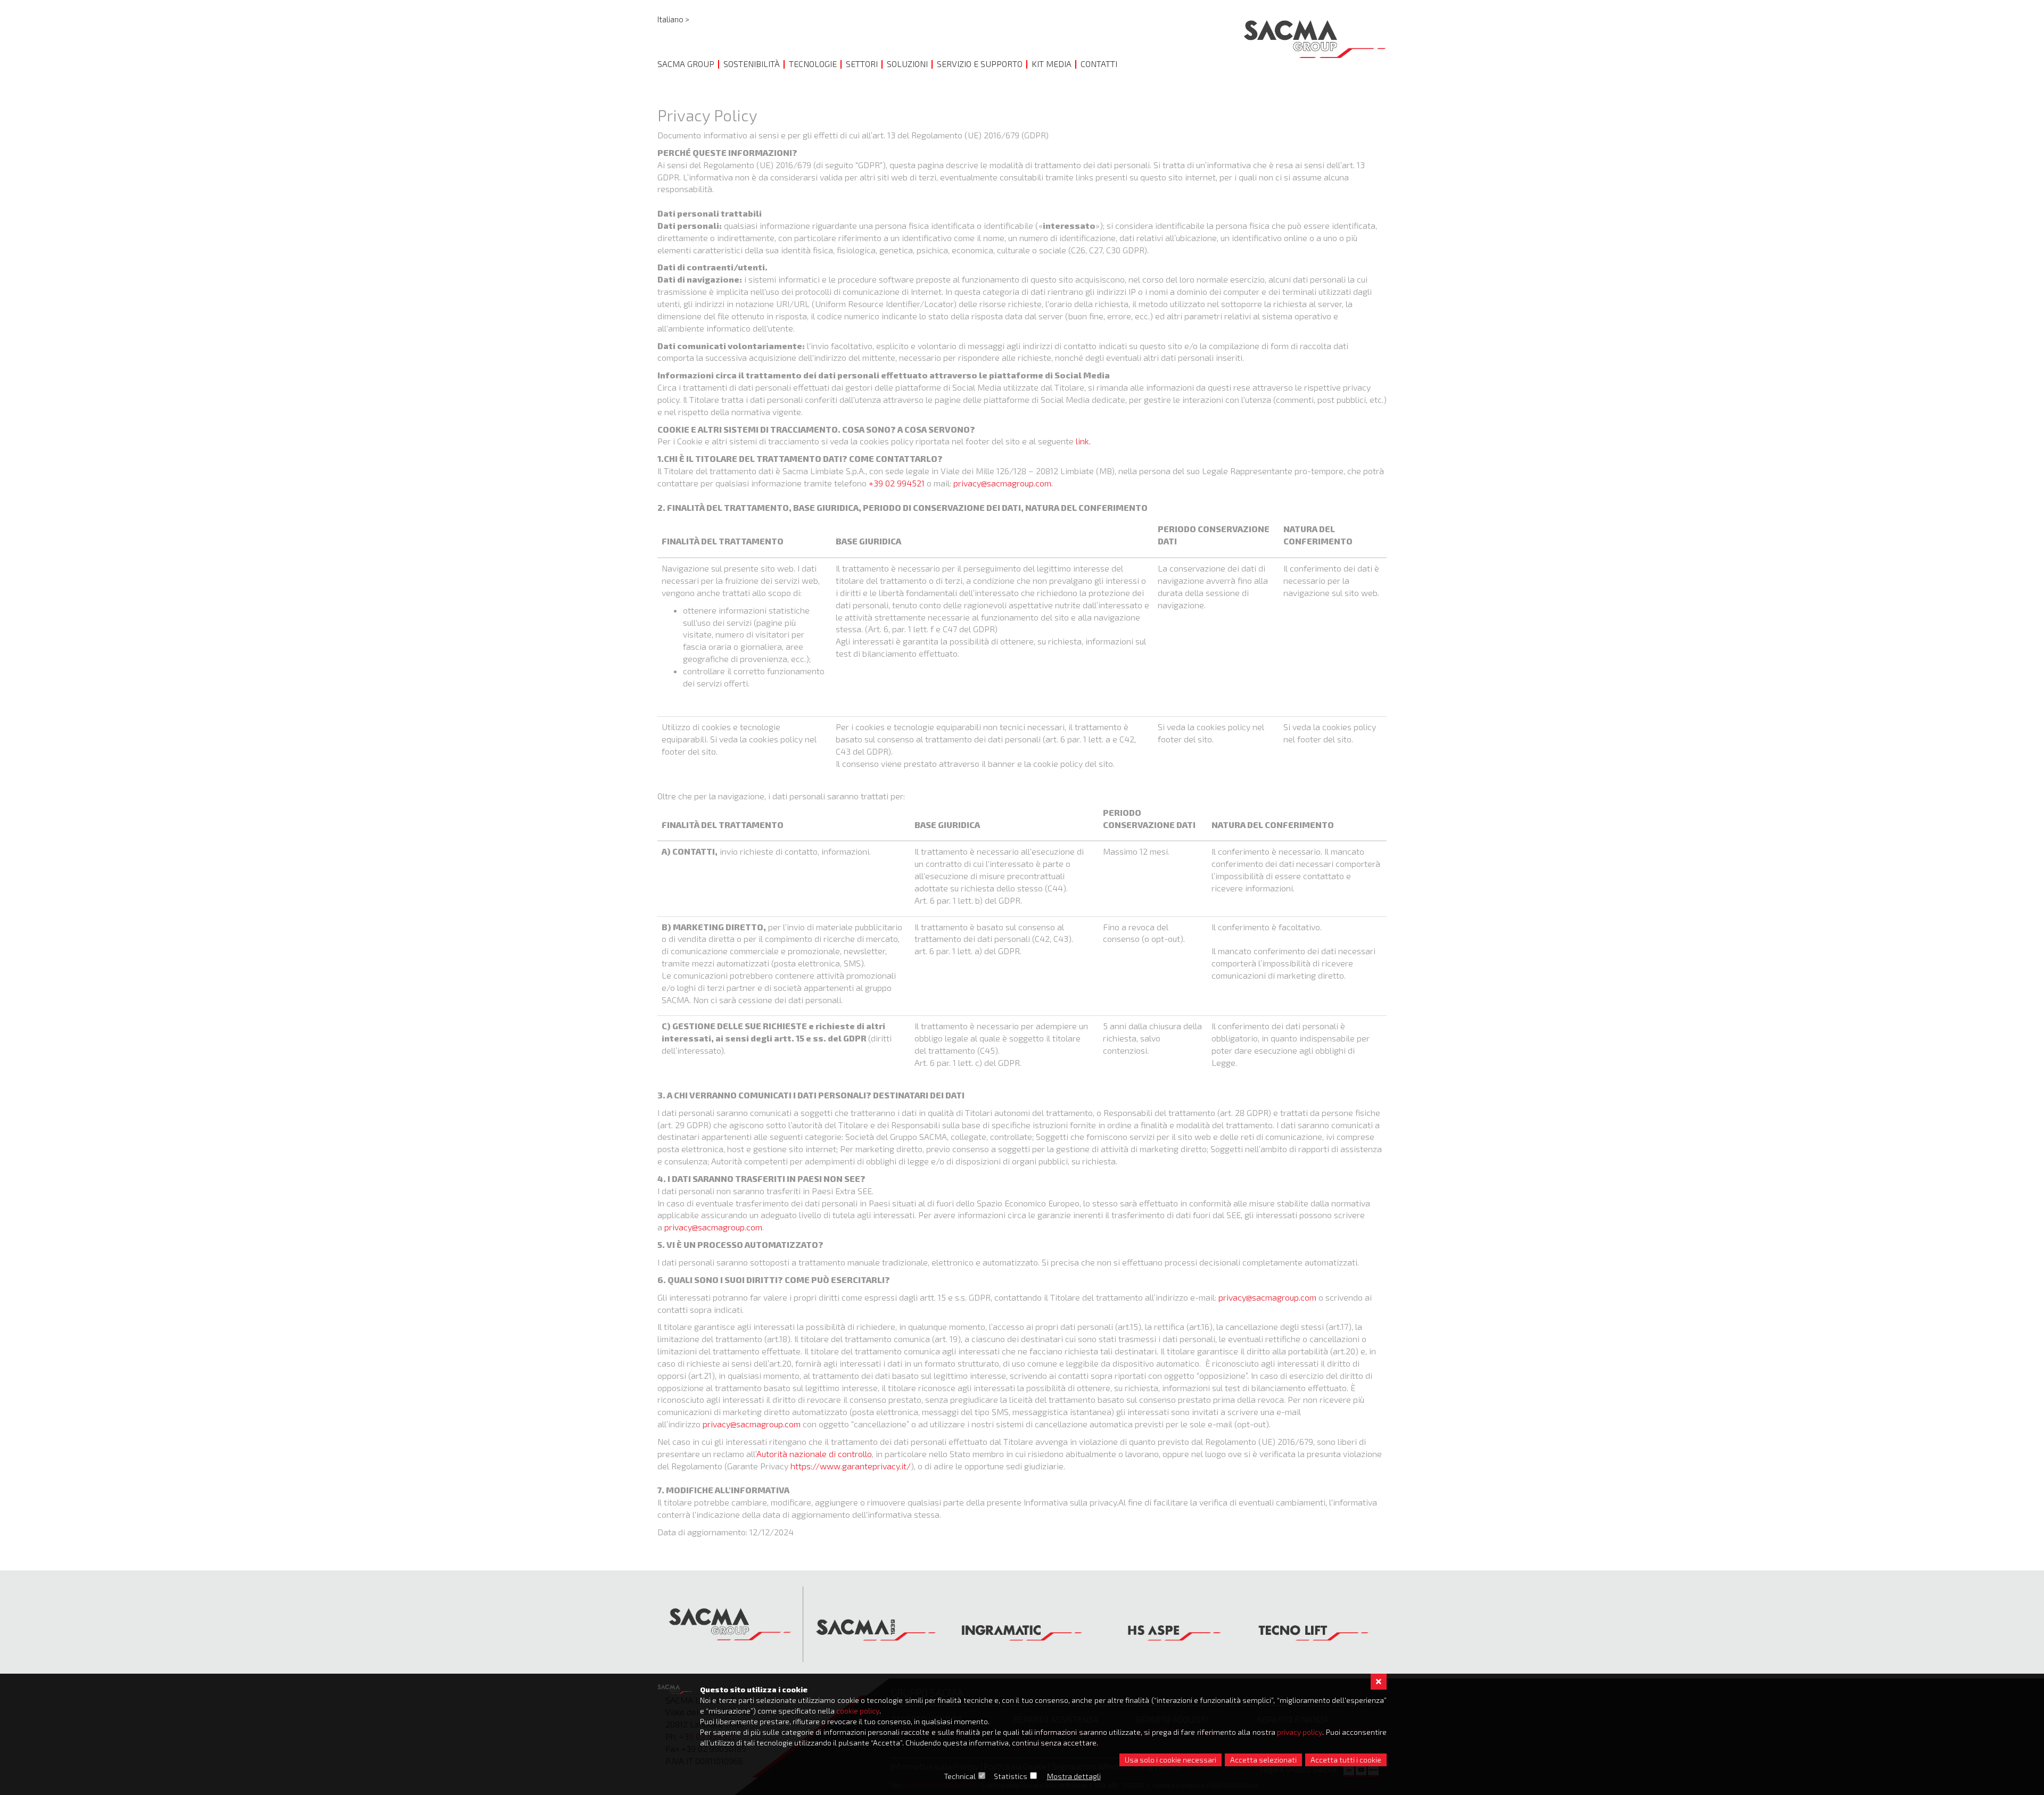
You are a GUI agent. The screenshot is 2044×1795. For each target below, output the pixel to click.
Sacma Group (686, 64)
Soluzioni (907, 64)
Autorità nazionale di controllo (814, 1454)
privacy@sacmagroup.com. (1003, 483)
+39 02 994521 (897, 483)
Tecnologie (813, 64)
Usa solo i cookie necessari (1171, 1760)
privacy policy (1300, 1732)
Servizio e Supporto (980, 64)
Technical (960, 1776)
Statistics (1011, 1776)
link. (1083, 441)
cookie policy (858, 1711)
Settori (862, 64)
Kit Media (1052, 64)
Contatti (1099, 64)
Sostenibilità (752, 64)
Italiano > (673, 19)
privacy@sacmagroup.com (713, 1227)
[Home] (1315, 39)
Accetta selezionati (1263, 1760)
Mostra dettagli (1074, 1776)
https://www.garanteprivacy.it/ (851, 1466)
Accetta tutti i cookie (1346, 1760)
